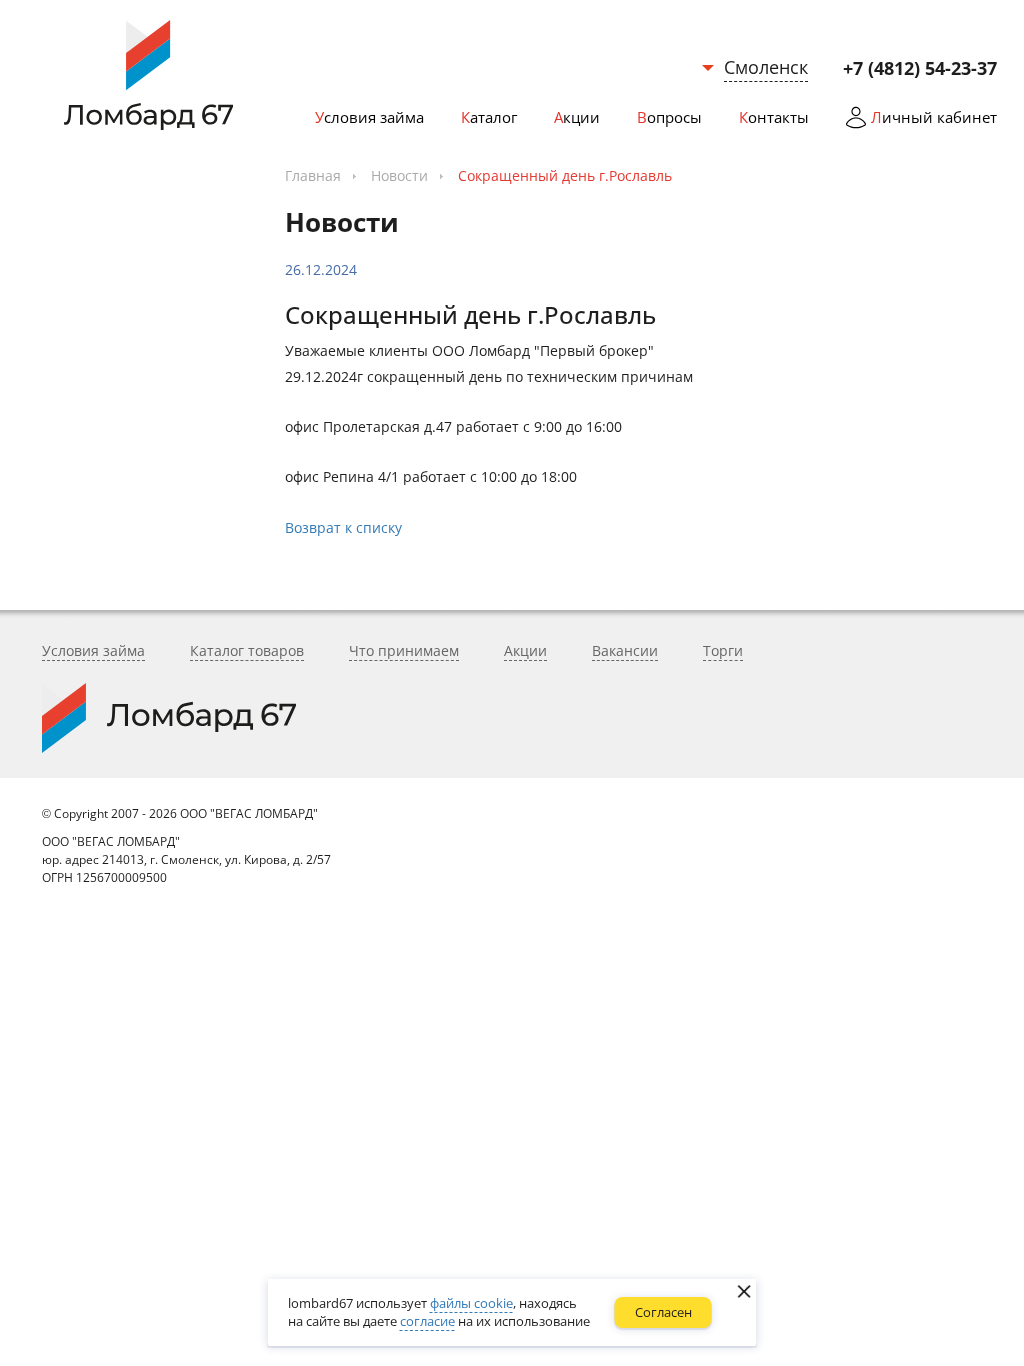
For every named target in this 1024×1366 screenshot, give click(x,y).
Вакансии (625, 650)
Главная (313, 175)
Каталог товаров (247, 650)
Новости (399, 175)
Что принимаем (404, 650)
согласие (427, 1321)
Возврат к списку (343, 527)
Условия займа (93, 650)
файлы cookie (471, 1303)
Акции (525, 650)
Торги (723, 650)
